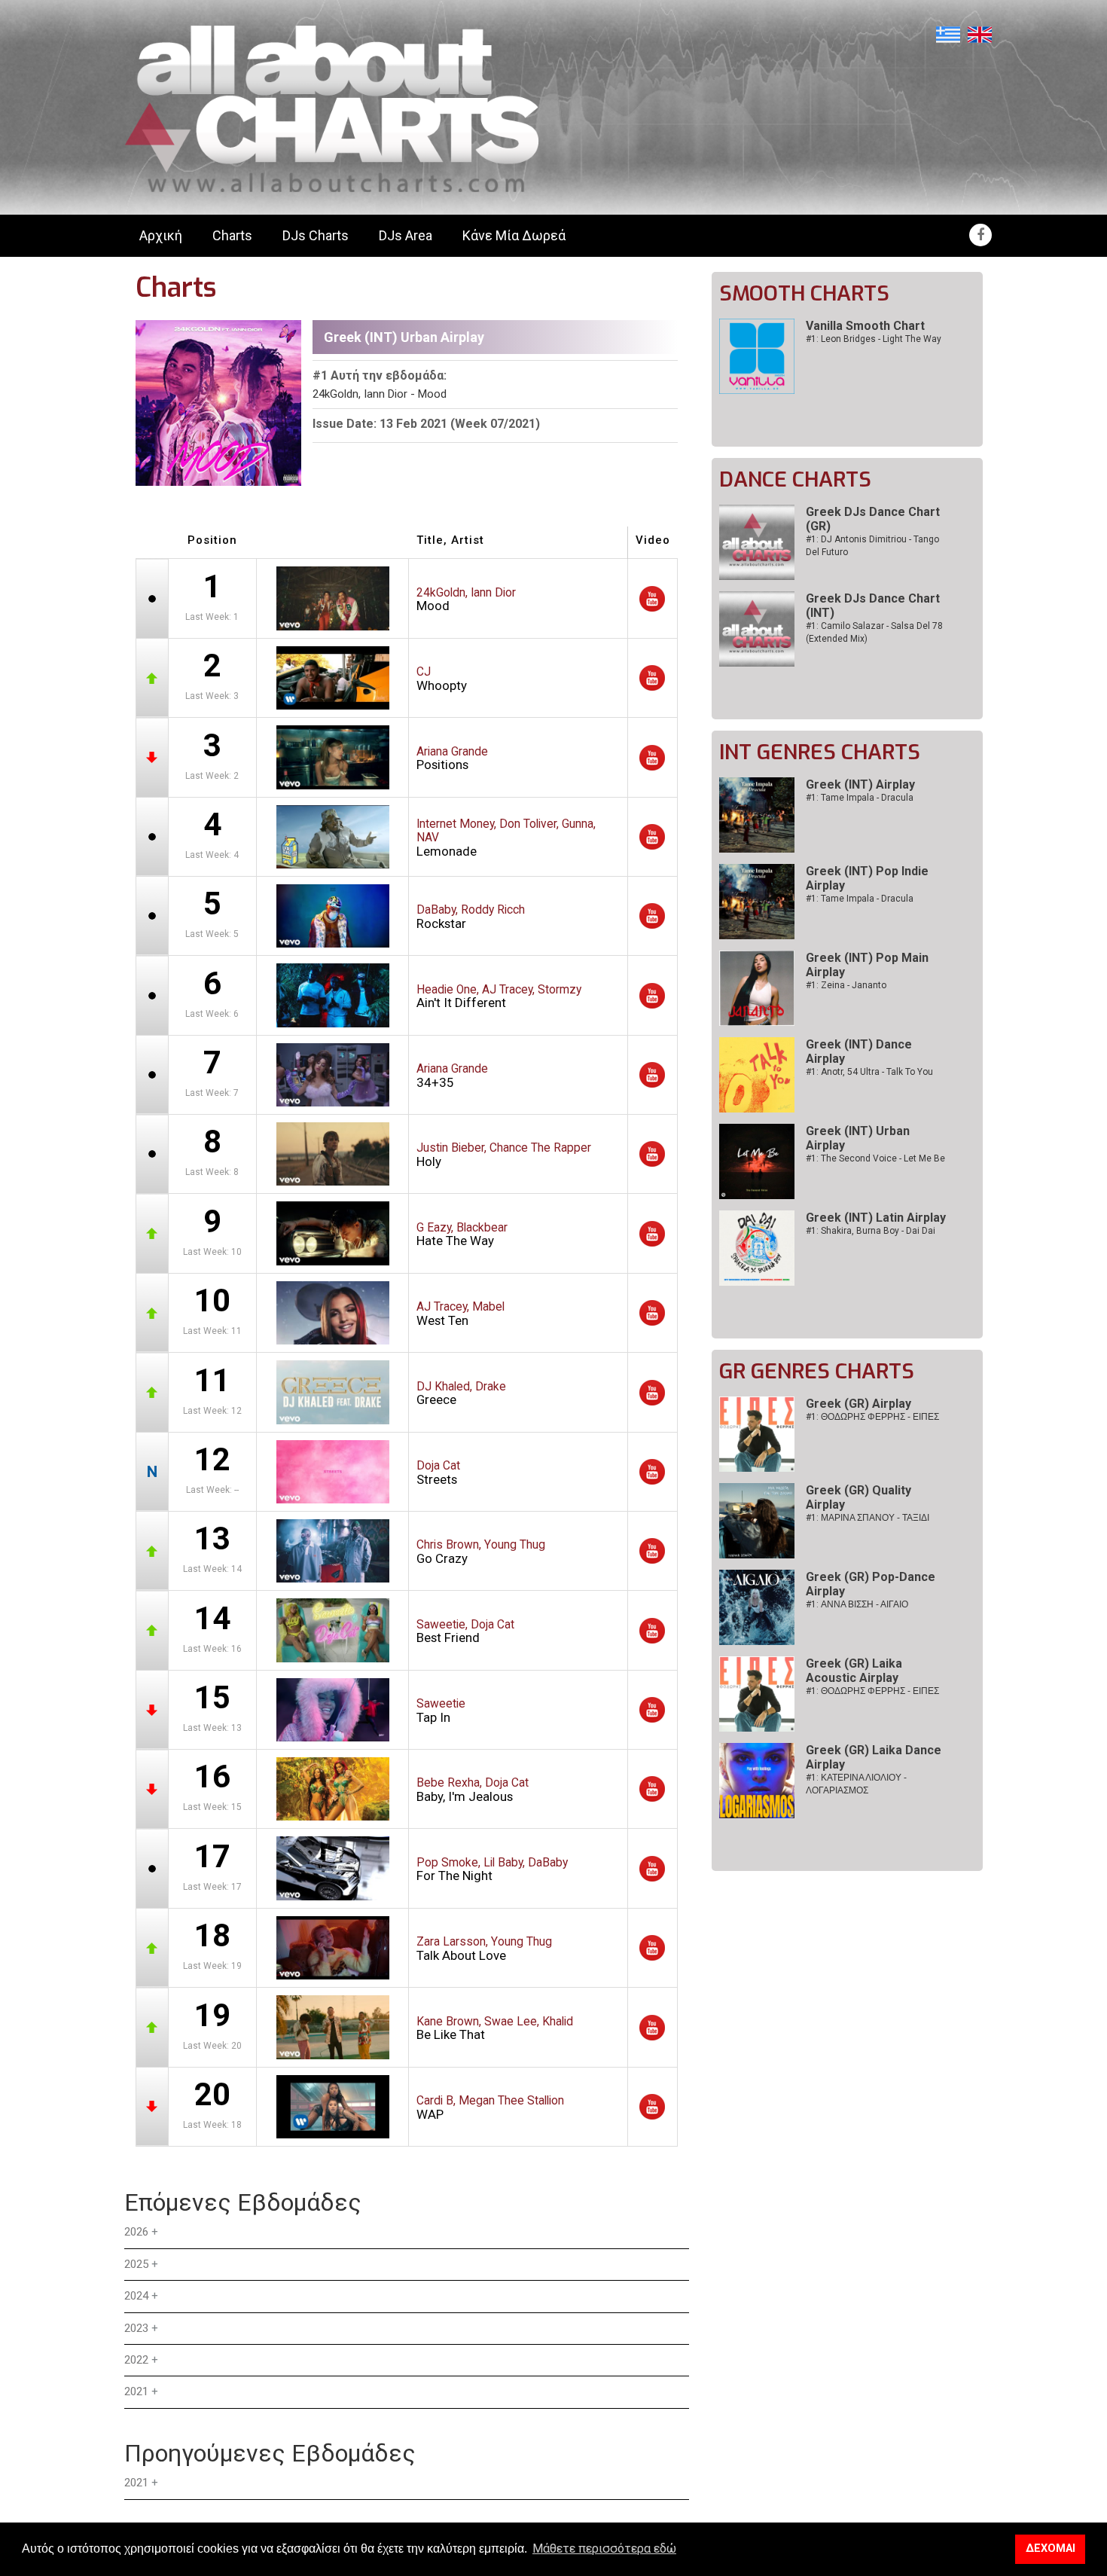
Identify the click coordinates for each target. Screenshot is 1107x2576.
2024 (136, 2296)
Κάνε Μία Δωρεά (514, 235)
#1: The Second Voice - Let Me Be (875, 1158)
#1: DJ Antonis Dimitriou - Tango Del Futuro (872, 546)
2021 (136, 2391)
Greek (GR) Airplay (858, 1404)
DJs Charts (316, 235)
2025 (136, 2264)
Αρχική (161, 235)
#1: (872, 1417)
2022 (136, 2360)
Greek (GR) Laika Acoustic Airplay (854, 1671)
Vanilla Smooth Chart (865, 326)
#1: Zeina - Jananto (846, 985)
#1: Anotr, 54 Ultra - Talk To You (869, 1072)
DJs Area (406, 235)
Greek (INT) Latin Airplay (876, 1218)
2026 (136, 2232)
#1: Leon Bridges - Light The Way (874, 339)
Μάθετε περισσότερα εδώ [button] (604, 2549)
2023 (136, 2328)
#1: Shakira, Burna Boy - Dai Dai (871, 1231)
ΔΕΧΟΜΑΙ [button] (1051, 2549)
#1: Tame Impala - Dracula (860, 798)
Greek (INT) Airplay (860, 784)
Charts (232, 235)
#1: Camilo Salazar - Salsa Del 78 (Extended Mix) (874, 632)
